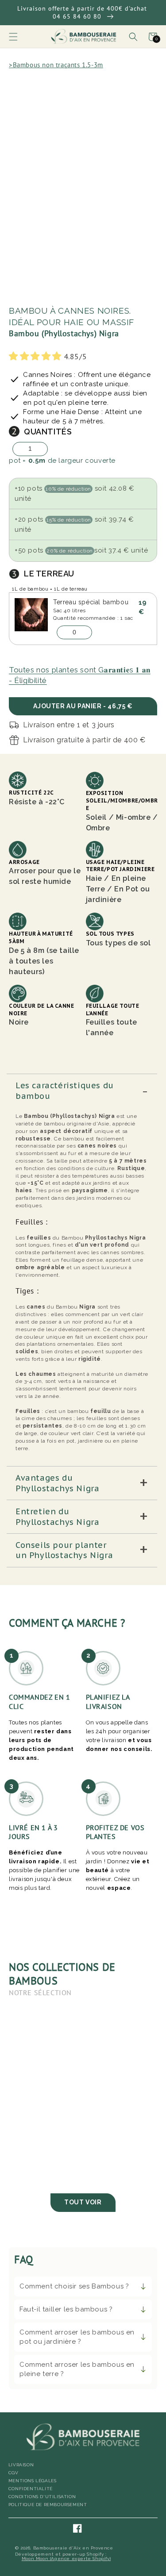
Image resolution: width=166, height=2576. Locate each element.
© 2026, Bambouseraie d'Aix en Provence (64, 2548)
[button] (13, 37)
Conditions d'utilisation (42, 2497)
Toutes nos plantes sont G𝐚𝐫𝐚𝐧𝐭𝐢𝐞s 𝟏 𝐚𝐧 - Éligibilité (80, 675)
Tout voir (83, 2202)
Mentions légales (33, 2481)
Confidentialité (31, 2489)
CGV (14, 2473)
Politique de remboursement (48, 2505)
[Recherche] (133, 37)
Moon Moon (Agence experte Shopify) (66, 2559)
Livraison (21, 2465)
